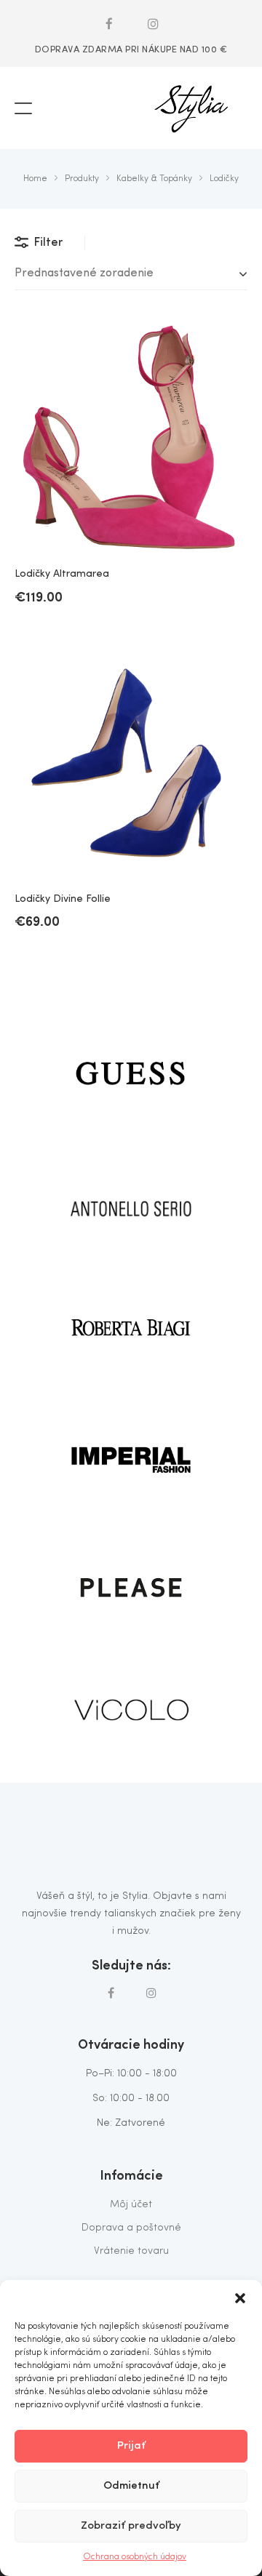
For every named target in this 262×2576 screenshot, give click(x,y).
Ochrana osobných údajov (135, 2557)
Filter (48, 243)
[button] (240, 2298)
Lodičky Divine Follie (63, 899)
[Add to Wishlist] (226, 345)
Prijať (131, 2446)
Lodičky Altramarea (62, 574)
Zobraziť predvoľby (131, 2526)
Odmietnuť (131, 2486)
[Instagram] (154, 23)
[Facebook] (109, 23)
